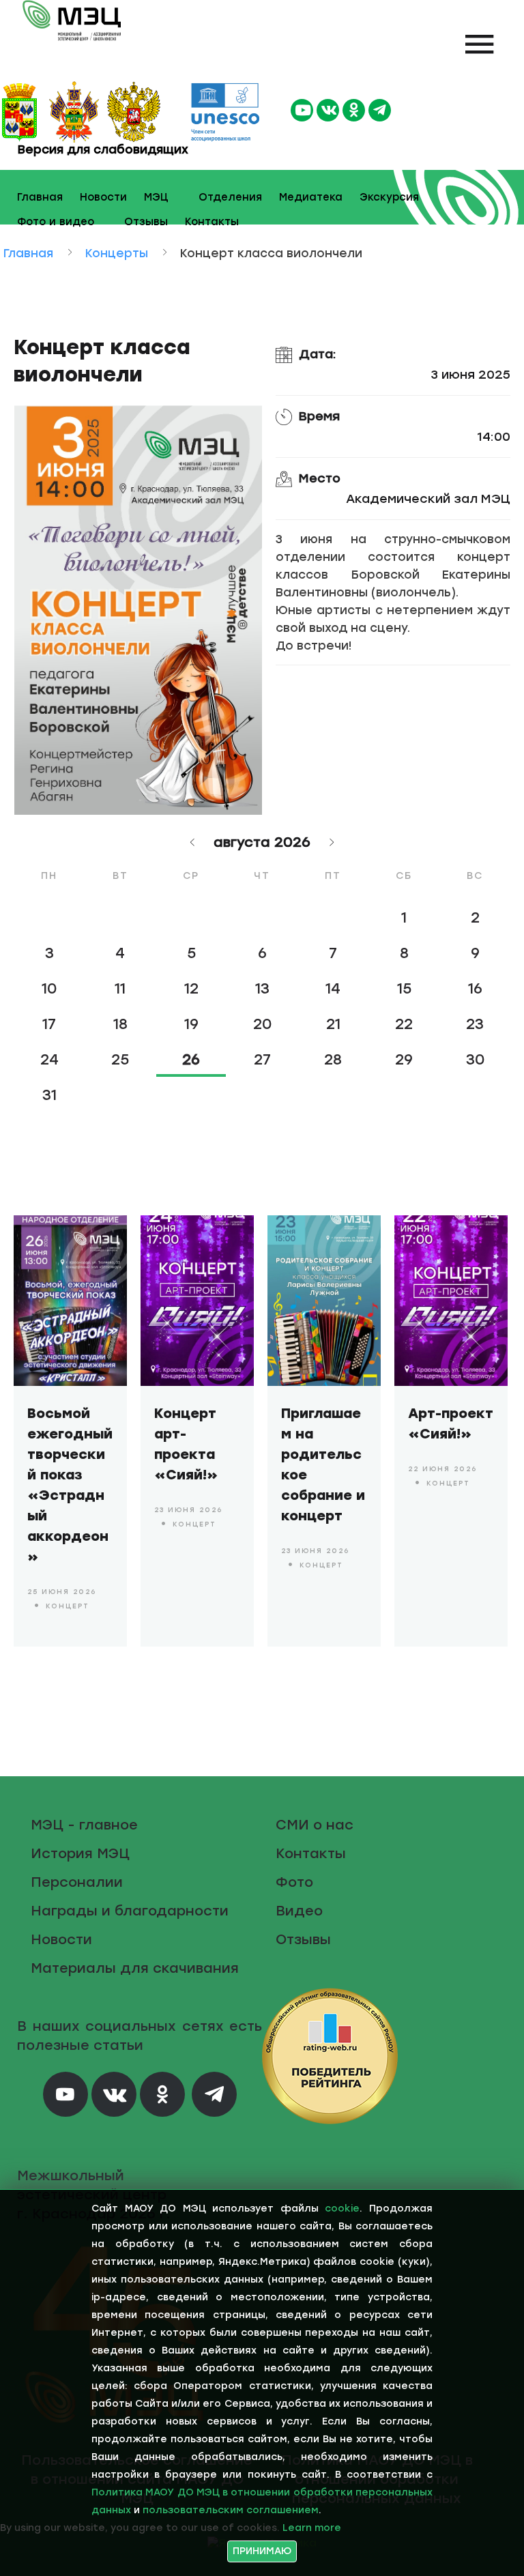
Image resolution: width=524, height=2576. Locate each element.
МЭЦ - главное (84, 1825)
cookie (342, 2209)
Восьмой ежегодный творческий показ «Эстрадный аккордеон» (70, 1485)
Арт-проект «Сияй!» (451, 1423)
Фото (294, 1882)
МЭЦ (156, 197)
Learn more (312, 2528)
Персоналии (77, 1882)
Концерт (68, 1606)
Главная (40, 197)
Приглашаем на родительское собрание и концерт (323, 1464)
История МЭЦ (80, 1853)
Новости (103, 197)
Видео (299, 1911)
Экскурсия (389, 197)
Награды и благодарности (130, 1911)
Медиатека (311, 197)
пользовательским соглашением (231, 2510)
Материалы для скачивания (135, 1968)
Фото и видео (56, 222)
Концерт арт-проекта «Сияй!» (186, 1444)
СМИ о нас (315, 1825)
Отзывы (146, 222)
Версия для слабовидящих (101, 149)
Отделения (230, 197)
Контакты (212, 222)
